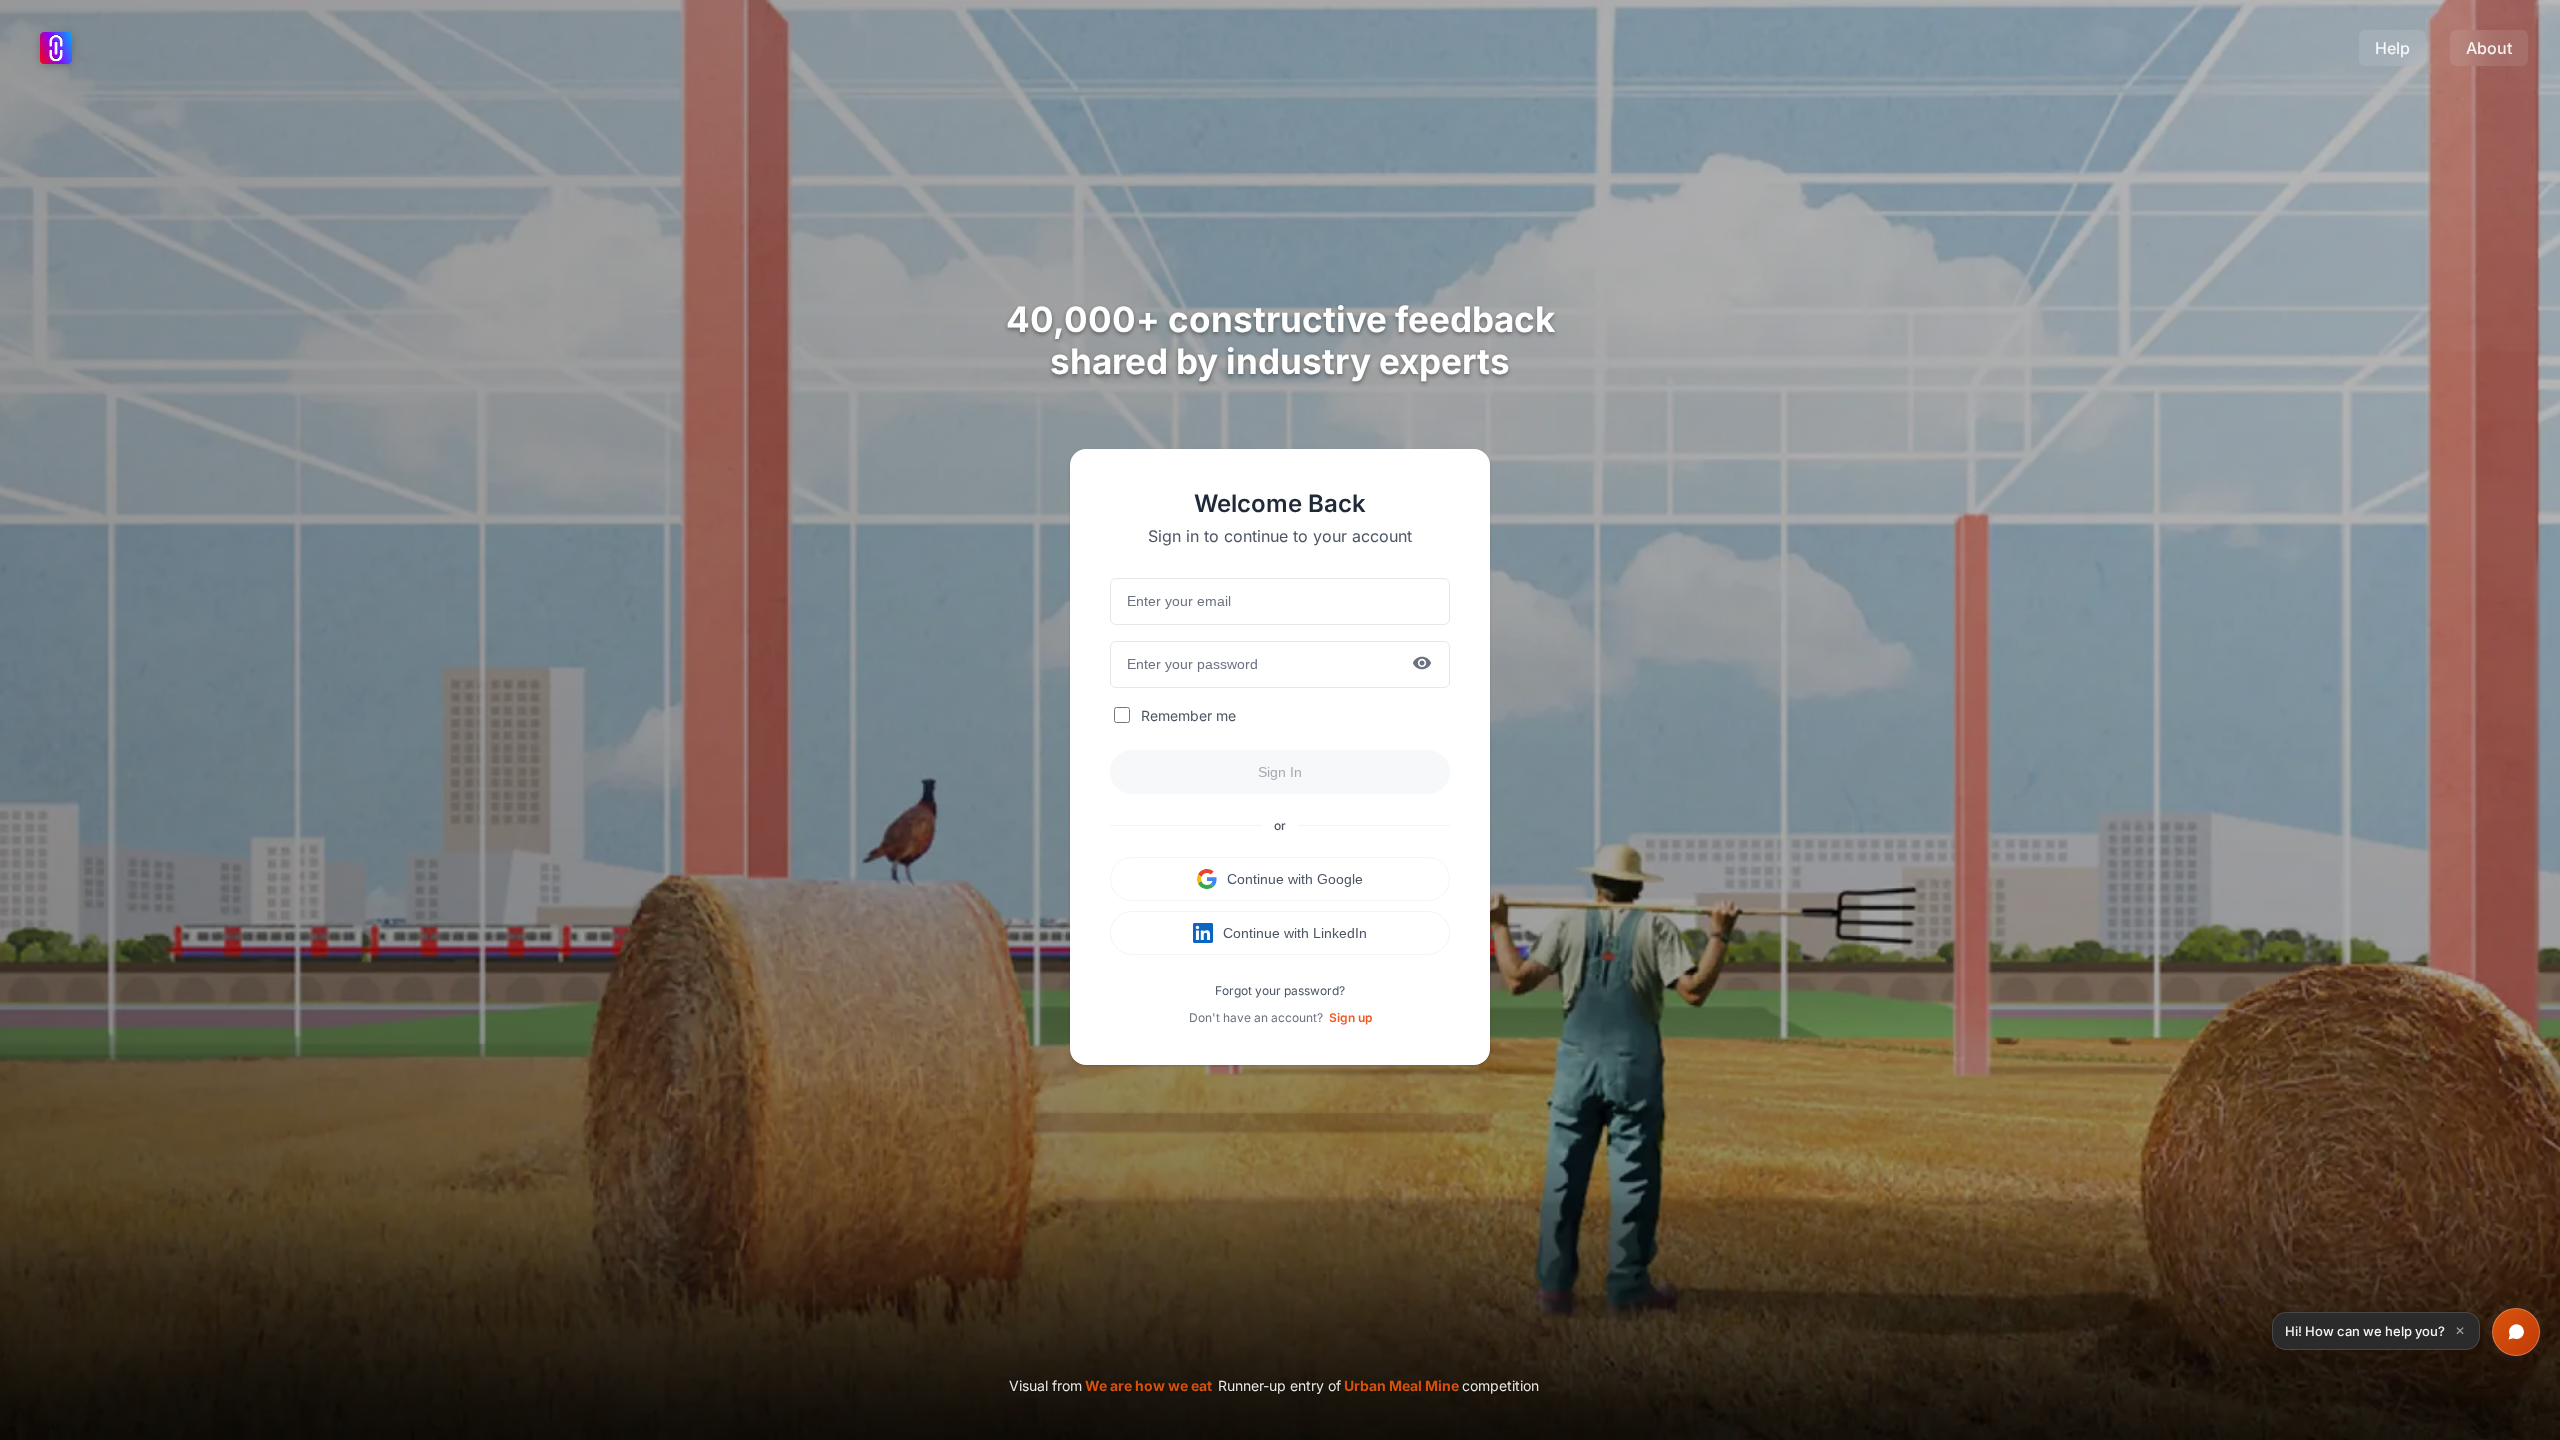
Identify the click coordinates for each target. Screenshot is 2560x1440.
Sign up (1350, 1017)
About (2489, 48)
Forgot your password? (1280, 990)
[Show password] (1422, 664)
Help (2392, 48)
